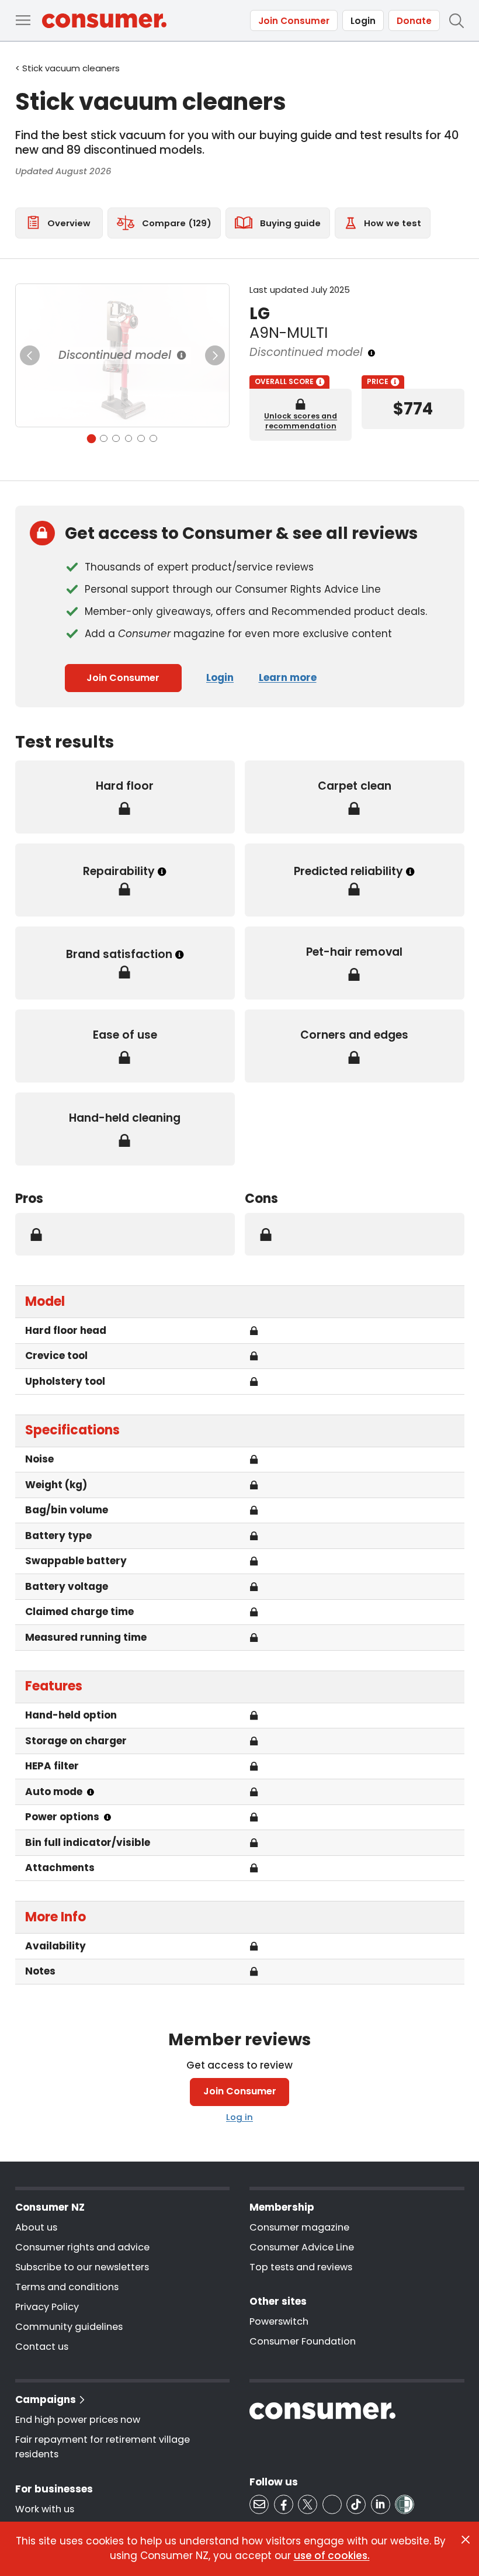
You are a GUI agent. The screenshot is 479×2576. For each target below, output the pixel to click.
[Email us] (259, 2504)
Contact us (42, 2347)
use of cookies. (332, 2556)
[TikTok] (356, 2504)
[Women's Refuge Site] (405, 2504)
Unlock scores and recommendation (301, 421)
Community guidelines (69, 2327)
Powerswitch (279, 2321)
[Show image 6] (153, 439)
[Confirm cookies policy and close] (466, 2540)
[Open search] (456, 20)
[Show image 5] (141, 439)
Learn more (288, 677)
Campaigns (46, 2399)
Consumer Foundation (303, 2341)
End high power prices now (78, 2420)
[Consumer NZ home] (104, 21)
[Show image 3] (116, 439)
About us (36, 2227)
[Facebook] (284, 2504)
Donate (414, 21)
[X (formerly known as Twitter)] (308, 2504)
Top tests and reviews (301, 2267)
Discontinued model (115, 355)
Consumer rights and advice (82, 2247)
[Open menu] (23, 20)
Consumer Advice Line (302, 2247)
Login (363, 21)
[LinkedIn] (381, 2504)
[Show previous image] (30, 355)
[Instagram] (332, 2504)
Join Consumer (294, 21)
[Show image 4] (129, 439)
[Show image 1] (91, 438)
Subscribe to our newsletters (82, 2267)
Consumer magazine (299, 2227)
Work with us (45, 2509)
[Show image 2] (104, 439)
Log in (239, 2117)
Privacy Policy (47, 2307)
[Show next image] (215, 355)
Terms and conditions (67, 2287)
